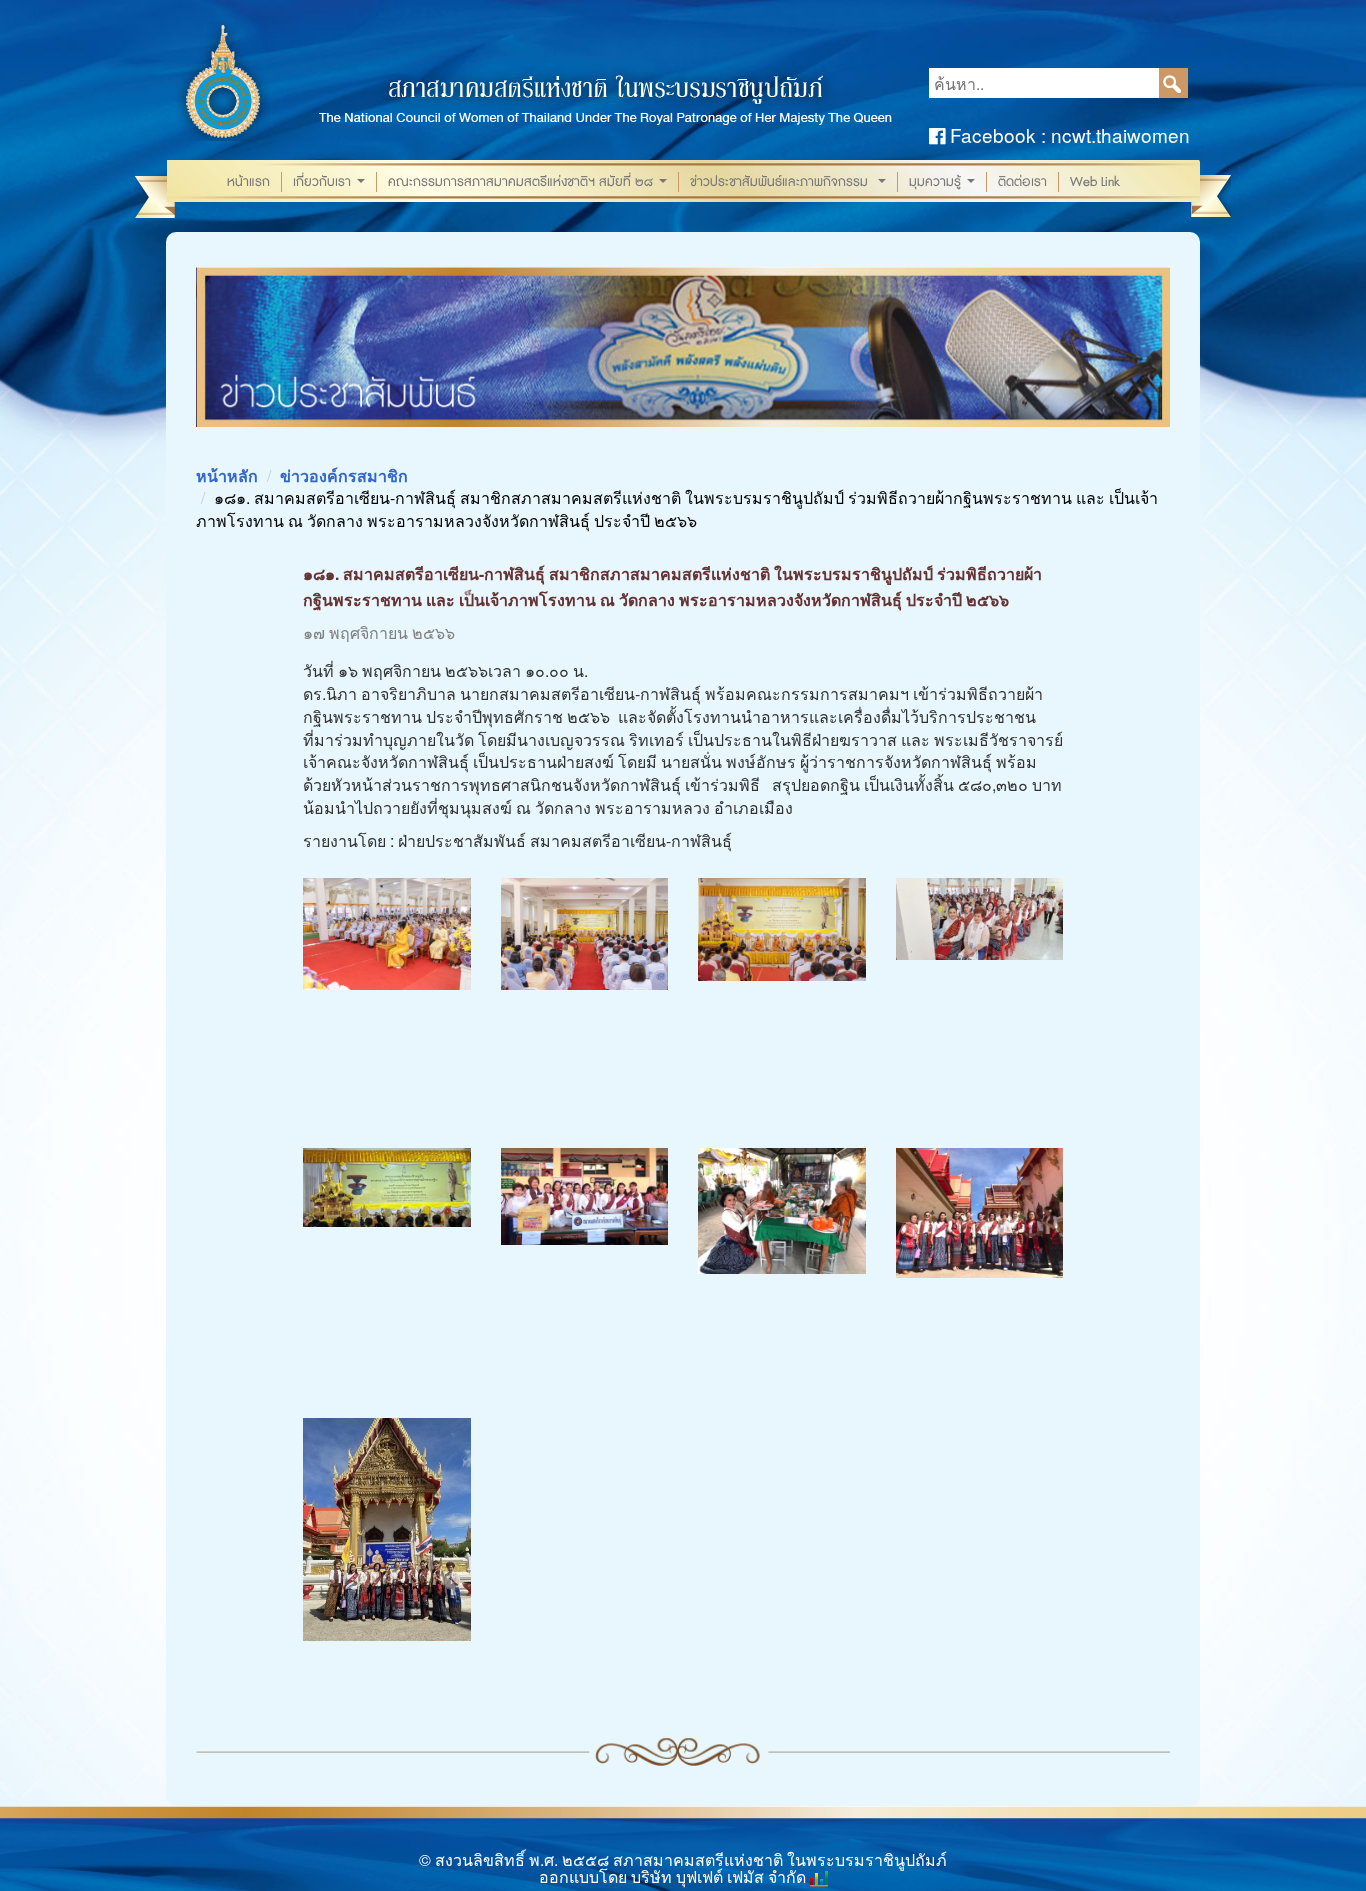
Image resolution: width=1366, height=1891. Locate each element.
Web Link (1095, 182)
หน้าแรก (248, 182)
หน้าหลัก (227, 475)
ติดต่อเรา (1022, 182)
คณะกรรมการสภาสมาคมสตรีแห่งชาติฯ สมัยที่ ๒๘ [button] (529, 182)
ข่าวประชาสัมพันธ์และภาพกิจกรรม (790, 182)
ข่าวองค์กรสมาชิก (344, 475)
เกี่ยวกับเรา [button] (331, 182)
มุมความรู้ (944, 182)
